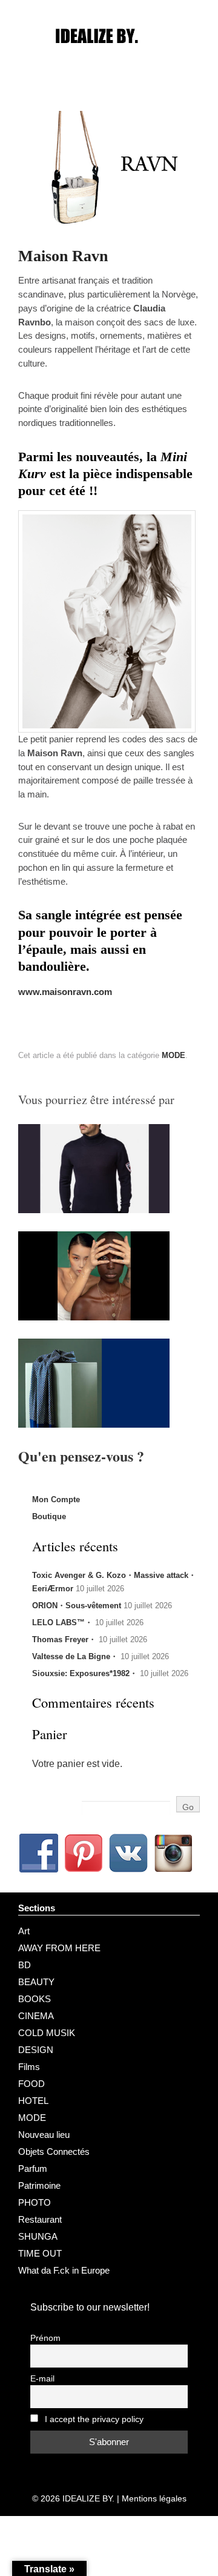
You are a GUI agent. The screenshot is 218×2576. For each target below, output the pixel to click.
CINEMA (36, 2016)
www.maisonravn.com (65, 992)
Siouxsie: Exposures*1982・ (85, 1673)
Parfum (33, 2168)
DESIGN (36, 2050)
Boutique (49, 1516)
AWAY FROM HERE (59, 1948)
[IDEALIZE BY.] (109, 59)
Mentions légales (154, 2498)
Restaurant (40, 2219)
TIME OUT (40, 2253)
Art (24, 1931)
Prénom (45, 2338)
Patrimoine (39, 2185)
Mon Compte (56, 1499)
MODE (173, 1055)
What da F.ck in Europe (64, 2270)
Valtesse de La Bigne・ (75, 1656)
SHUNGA (38, 2236)
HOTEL (33, 2101)
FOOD (31, 2084)
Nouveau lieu (44, 2135)
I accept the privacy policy (93, 2419)
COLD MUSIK (47, 2033)
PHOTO (35, 2202)
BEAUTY (36, 1982)
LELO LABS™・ (62, 1622)
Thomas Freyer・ (64, 1639)
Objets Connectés (54, 2152)
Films (29, 2067)
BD (25, 1965)
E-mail (42, 2379)
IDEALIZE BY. (88, 2498)
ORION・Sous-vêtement (77, 1606)
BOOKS (35, 1999)
